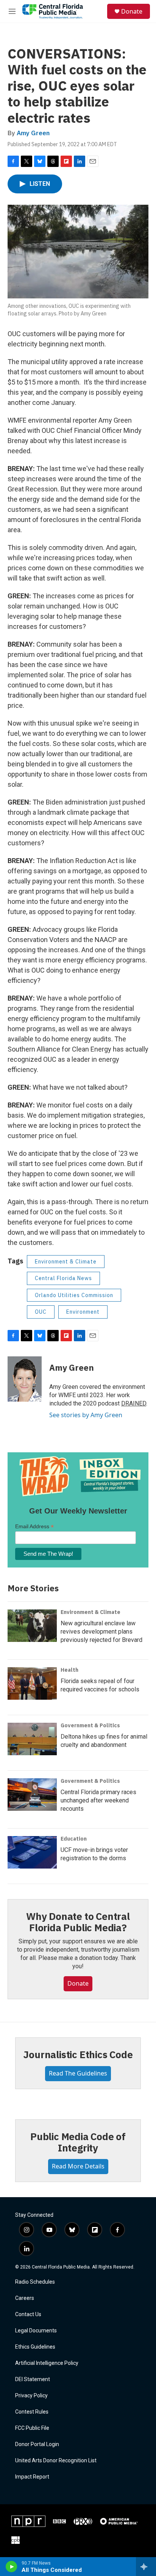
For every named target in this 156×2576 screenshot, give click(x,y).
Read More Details (78, 2166)
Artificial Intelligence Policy (47, 2363)
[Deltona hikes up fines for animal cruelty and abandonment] (32, 1739)
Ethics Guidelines (35, 2347)
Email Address (34, 1527)
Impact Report (32, 2477)
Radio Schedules (35, 2282)
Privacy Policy (31, 2396)
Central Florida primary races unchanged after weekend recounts (98, 1800)
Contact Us (28, 2314)
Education (74, 1839)
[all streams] (146, 2567)
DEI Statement (33, 2379)
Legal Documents (36, 2331)
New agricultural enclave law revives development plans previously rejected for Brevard (101, 1632)
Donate (132, 11)
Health (69, 1670)
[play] (12, 2567)
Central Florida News (63, 1278)
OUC (41, 1312)
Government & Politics (90, 1725)
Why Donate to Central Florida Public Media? (78, 1922)
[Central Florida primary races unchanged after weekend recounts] (32, 1795)
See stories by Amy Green (86, 1415)
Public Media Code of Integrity (78, 2142)
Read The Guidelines (78, 2073)
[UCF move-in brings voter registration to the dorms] (32, 1852)
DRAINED (134, 1403)
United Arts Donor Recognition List (56, 2461)
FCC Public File (32, 2428)
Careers (25, 2298)
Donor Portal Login (37, 2444)
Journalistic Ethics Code (78, 2054)
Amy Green (33, 133)
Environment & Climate (66, 1262)
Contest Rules (32, 2412)
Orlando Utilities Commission (74, 1295)
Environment (83, 1312)
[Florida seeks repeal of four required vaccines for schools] (32, 1683)
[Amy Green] (25, 1379)
